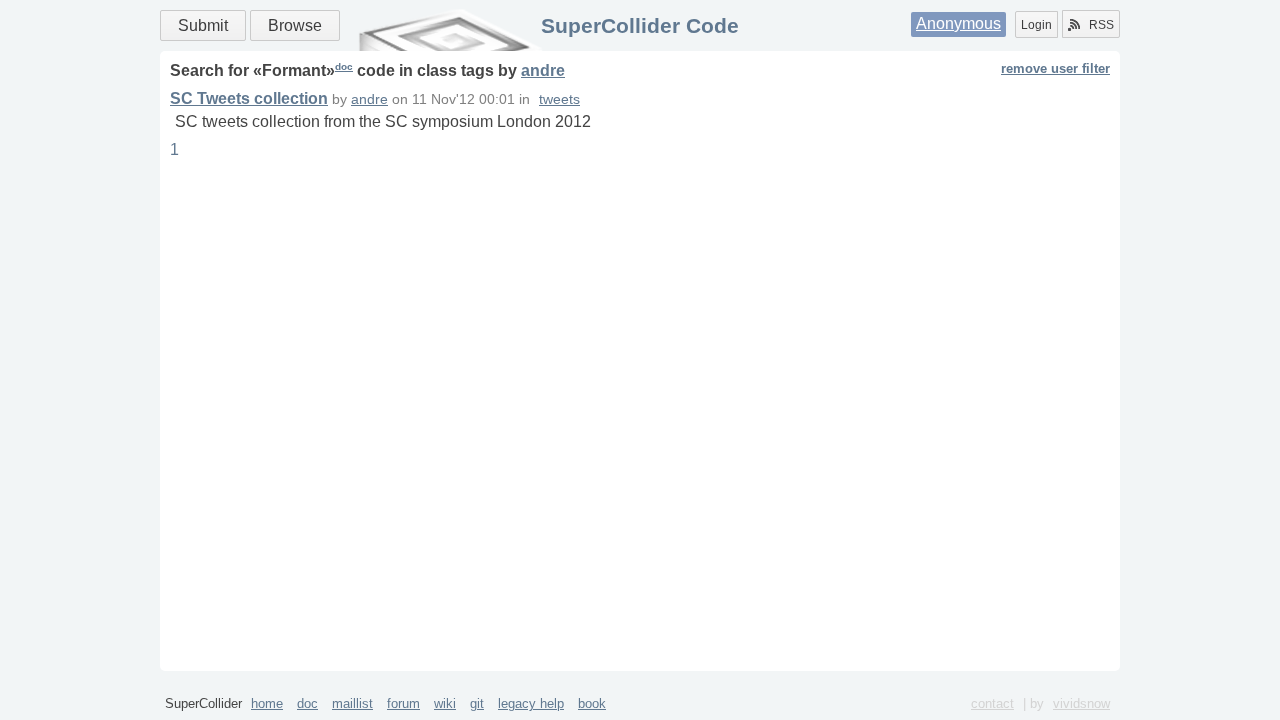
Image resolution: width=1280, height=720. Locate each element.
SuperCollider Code (640, 25)
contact (992, 703)
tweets (559, 99)
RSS (1101, 25)
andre (543, 70)
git (477, 703)
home (267, 703)
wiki (445, 703)
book (592, 703)
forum (403, 703)
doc (344, 66)
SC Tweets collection (249, 98)
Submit (203, 25)
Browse (295, 25)
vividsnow (1081, 703)
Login (1036, 25)
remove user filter (1055, 68)
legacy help (531, 703)
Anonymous (958, 23)
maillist (352, 703)
